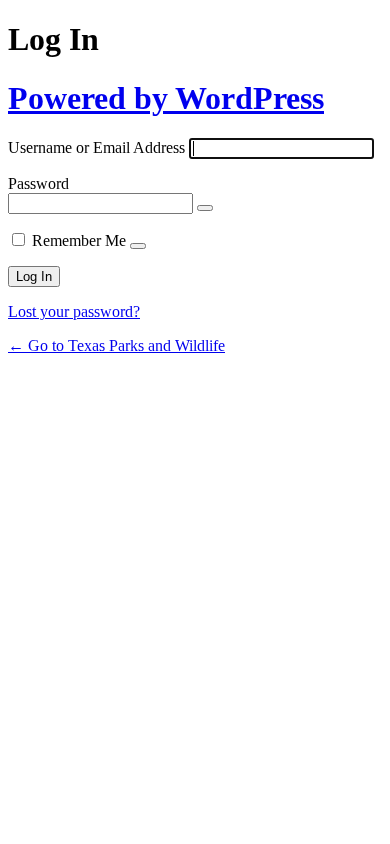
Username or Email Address (96, 147)
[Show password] (205, 208)
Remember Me (79, 240)
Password (38, 183)
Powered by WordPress (166, 98)
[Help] (138, 246)
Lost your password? (74, 311)
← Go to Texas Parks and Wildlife (116, 345)
